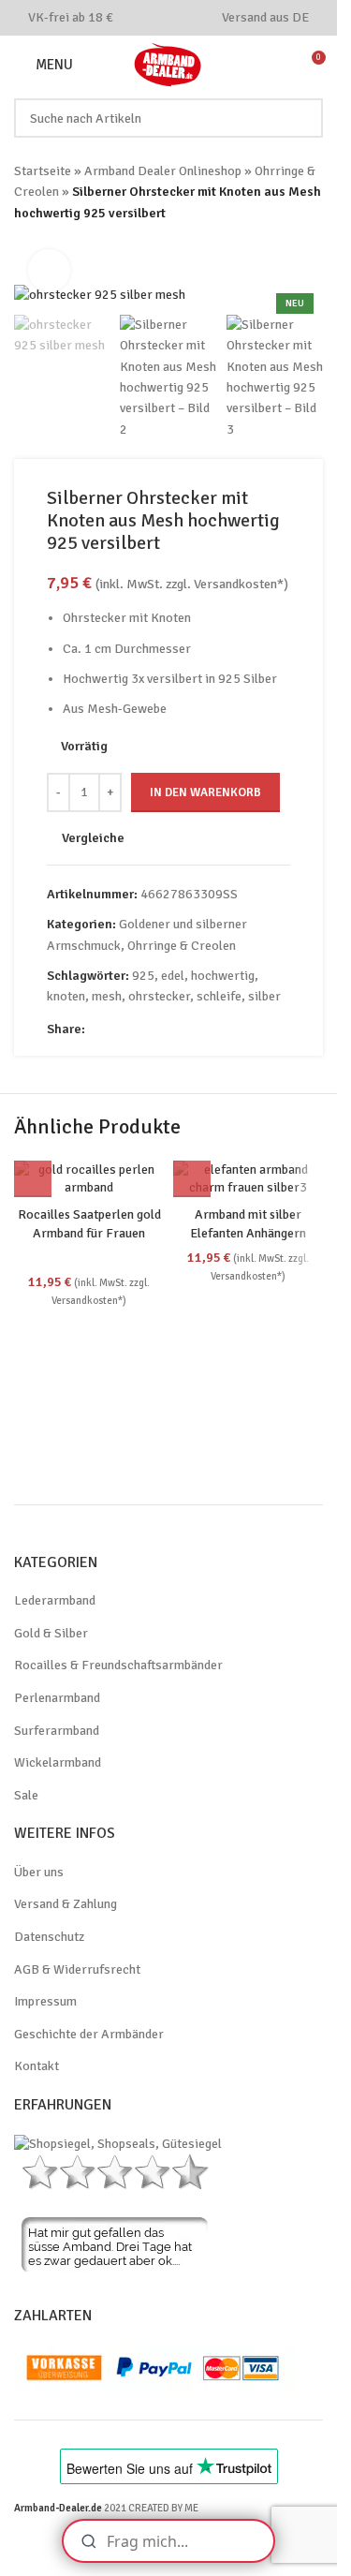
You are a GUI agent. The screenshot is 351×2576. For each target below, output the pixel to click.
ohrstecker (159, 996)
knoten (66, 996)
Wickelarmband (58, 1762)
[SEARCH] (303, 118)
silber (264, 996)
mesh (107, 996)
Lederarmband (55, 1600)
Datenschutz (49, 1937)
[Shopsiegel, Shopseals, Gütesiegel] (118, 2143)
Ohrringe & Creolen (182, 946)
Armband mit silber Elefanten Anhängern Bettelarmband (248, 1233)
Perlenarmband (57, 1698)
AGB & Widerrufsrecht (77, 1969)
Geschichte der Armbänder (89, 2034)
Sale (26, 1795)
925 (143, 976)
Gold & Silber (51, 1633)
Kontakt (37, 2066)
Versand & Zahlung (66, 1904)
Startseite (43, 171)
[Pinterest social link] (167, 17)
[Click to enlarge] (49, 270)
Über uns (39, 1872)
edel (173, 976)
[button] (33, 1178)
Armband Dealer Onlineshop (163, 171)
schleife (219, 996)
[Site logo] (168, 63)
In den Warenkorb (205, 792)
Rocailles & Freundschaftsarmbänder (118, 1665)
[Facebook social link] (144, 17)
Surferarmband (57, 1731)
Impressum (45, 2001)
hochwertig (223, 976)
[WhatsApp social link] (191, 17)
